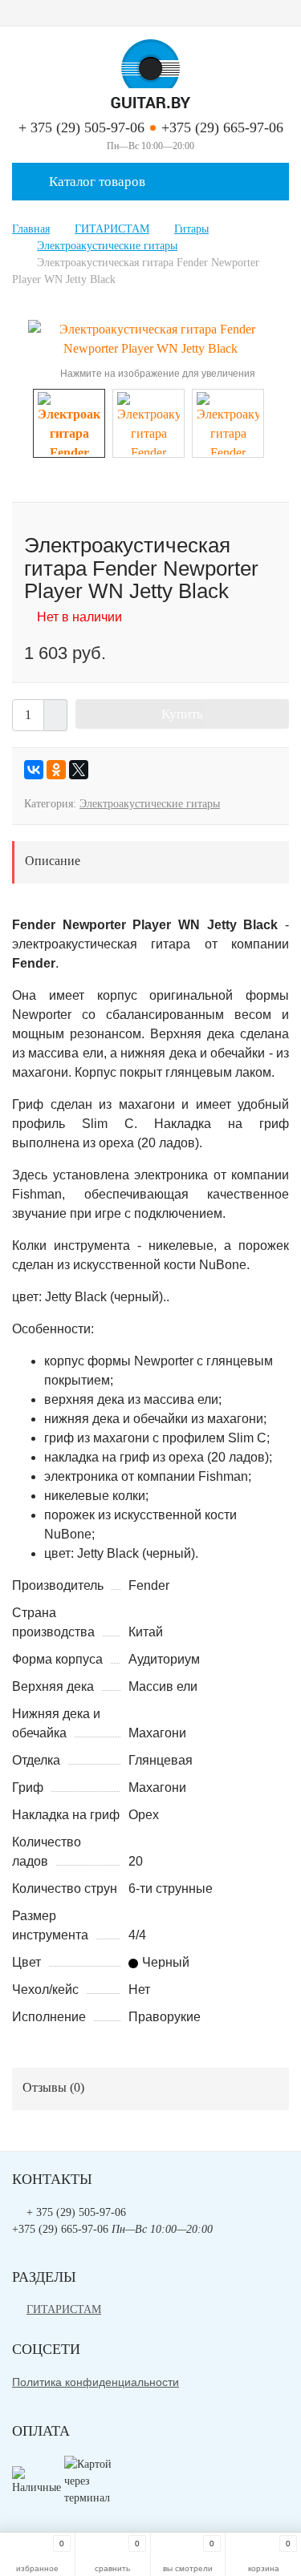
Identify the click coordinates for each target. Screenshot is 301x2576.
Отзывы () (53, 2087)
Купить (182, 714)
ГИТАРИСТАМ (64, 2309)
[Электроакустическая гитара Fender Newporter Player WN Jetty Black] (150, 338)
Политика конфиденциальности (96, 2382)
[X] (79, 770)
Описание (53, 861)
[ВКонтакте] (34, 770)
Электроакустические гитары (150, 804)
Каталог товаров (96, 182)
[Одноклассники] (56, 770)
